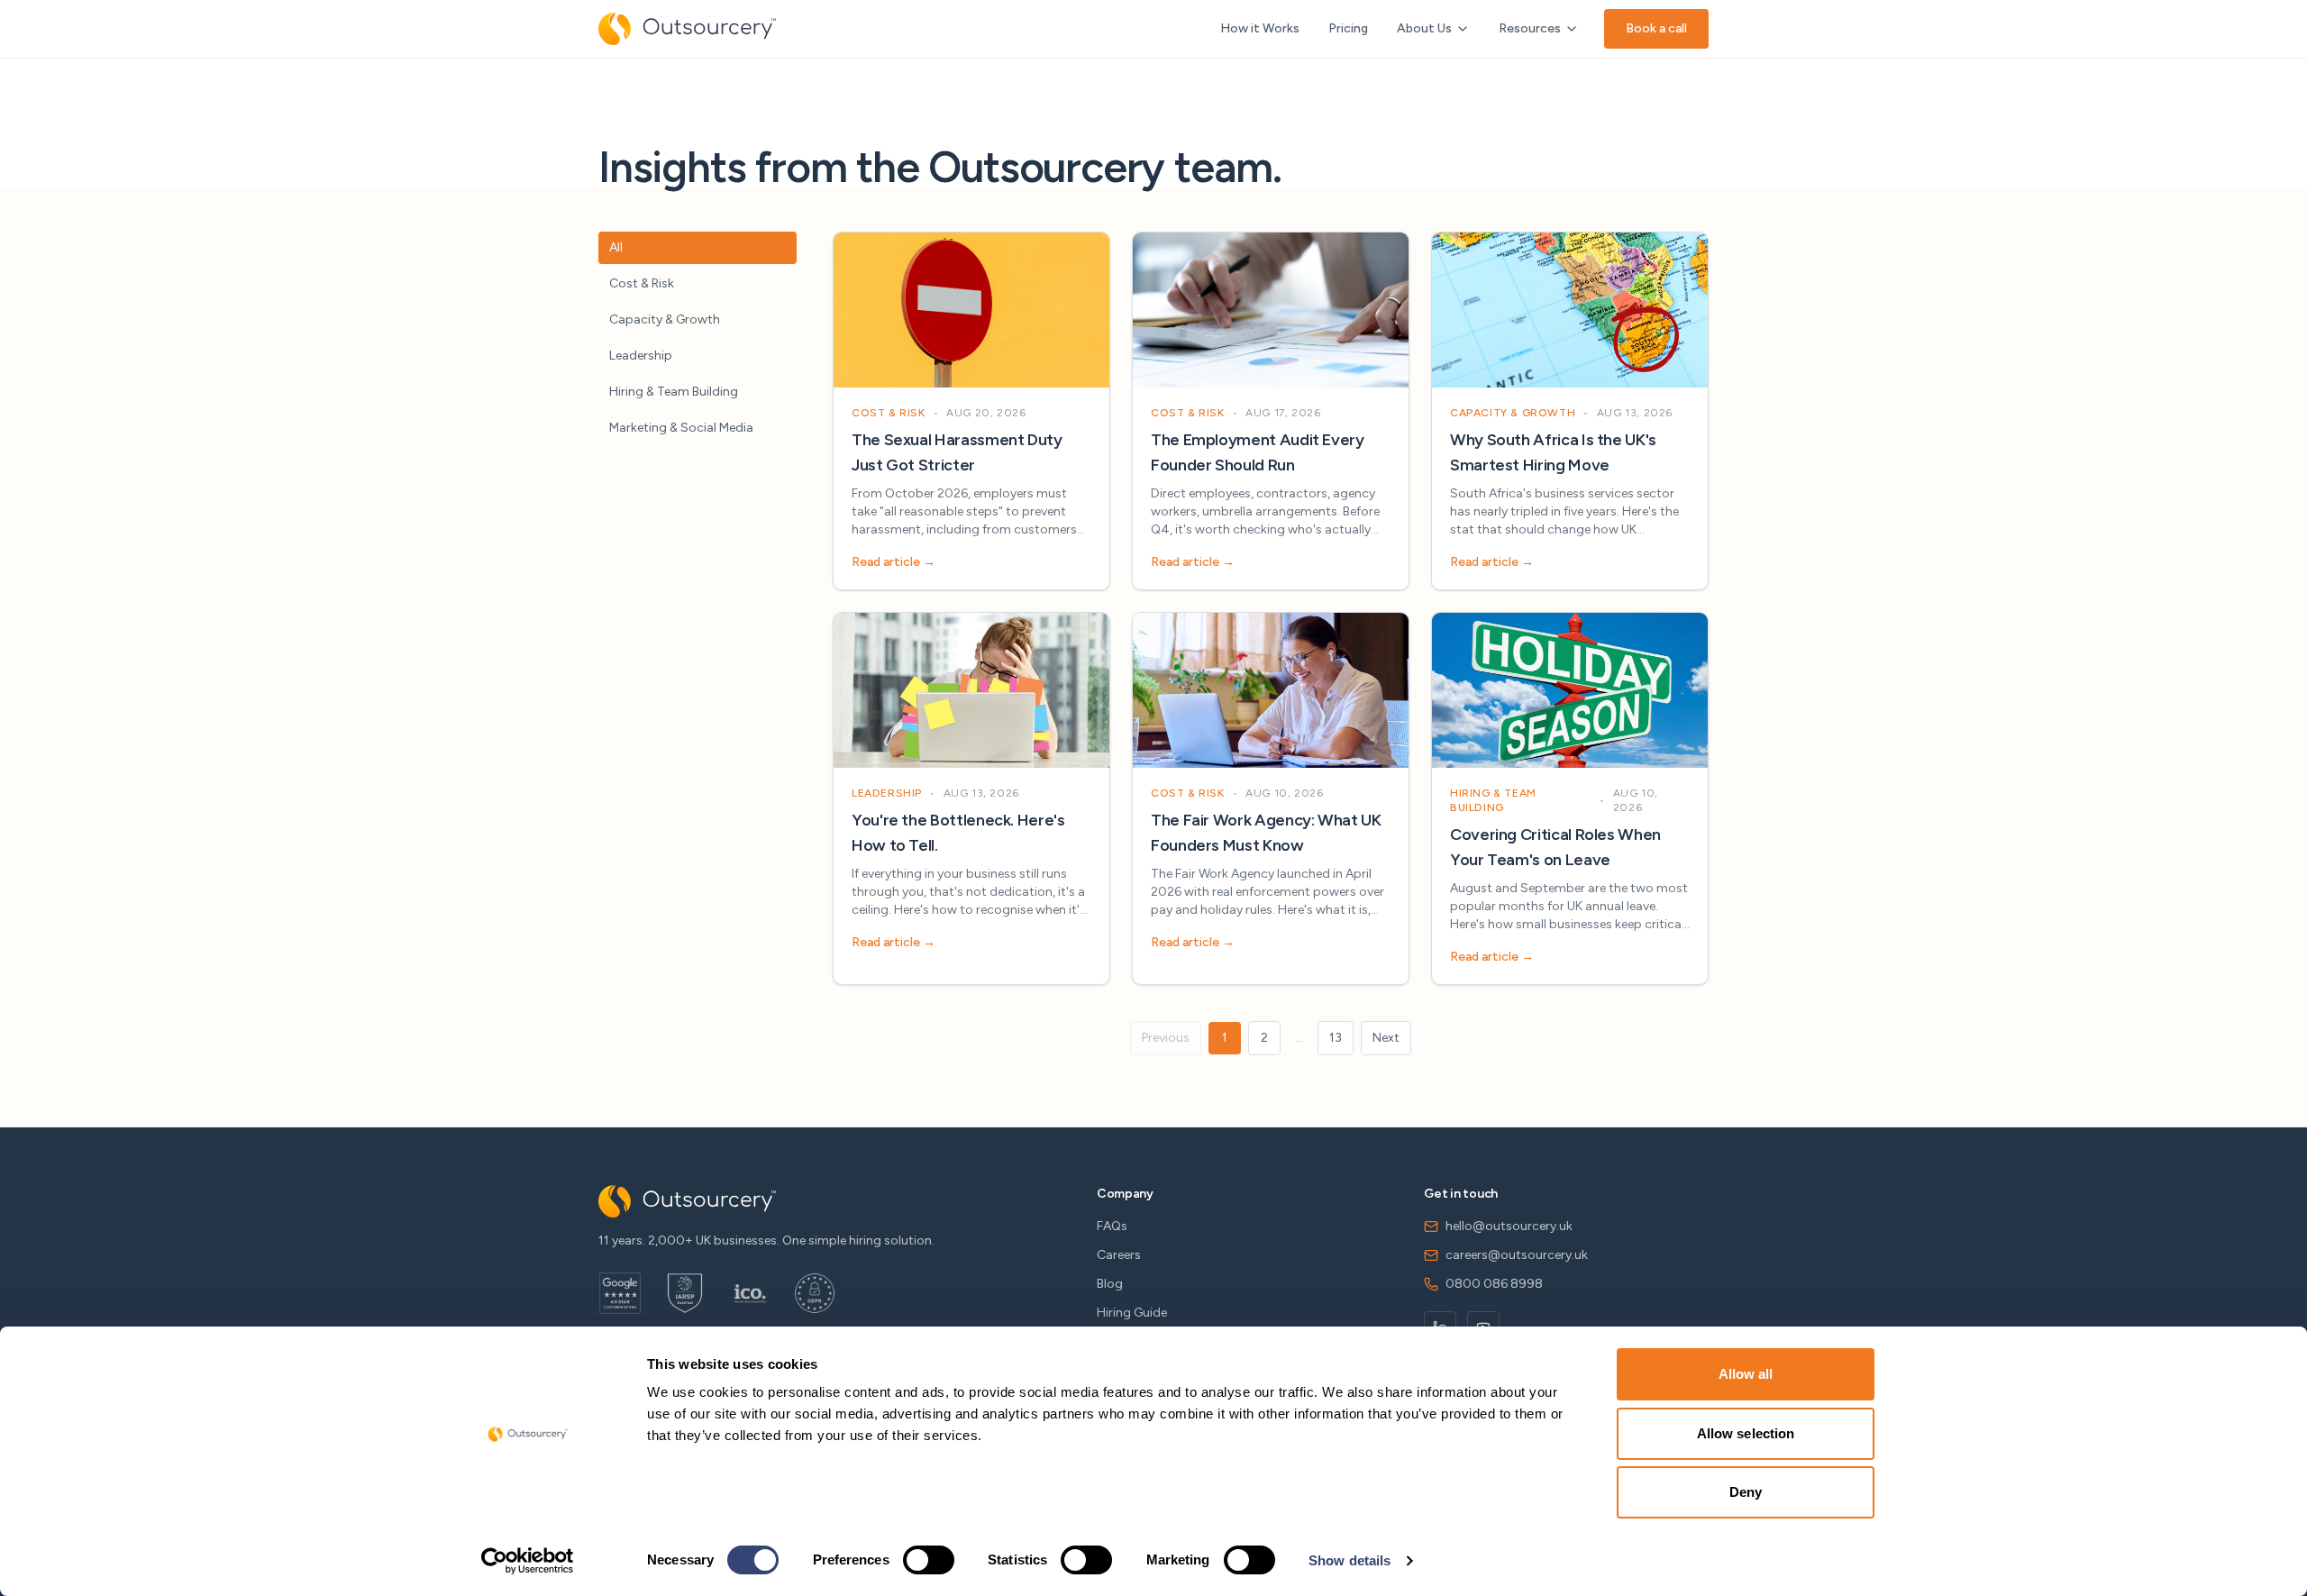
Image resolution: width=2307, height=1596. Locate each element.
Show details (1350, 1560)
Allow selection (1746, 1433)
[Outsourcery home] (687, 29)
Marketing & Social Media (681, 428)
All (616, 247)
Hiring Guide (1132, 1313)
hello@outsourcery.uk (1509, 1226)
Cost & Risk (642, 283)
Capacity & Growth (665, 319)
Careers (1119, 1255)
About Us (1424, 28)
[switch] (929, 1560)
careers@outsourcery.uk (1517, 1255)
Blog (1110, 1284)
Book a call (1656, 28)
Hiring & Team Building (674, 392)
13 (1336, 1038)
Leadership (641, 356)
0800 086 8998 (1494, 1284)
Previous (1166, 1038)
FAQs (1112, 1226)
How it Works (1260, 28)
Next (1386, 1038)
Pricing (1348, 28)
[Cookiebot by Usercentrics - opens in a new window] (528, 1561)
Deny (1746, 1492)
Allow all (1746, 1374)
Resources (1530, 28)
